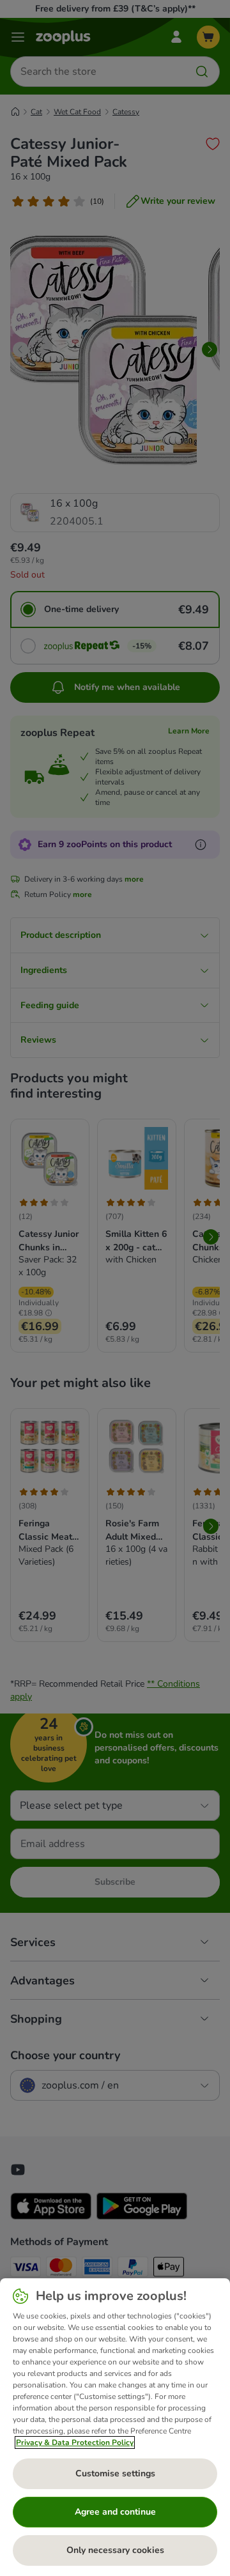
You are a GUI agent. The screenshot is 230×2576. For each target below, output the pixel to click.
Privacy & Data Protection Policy (75, 2442)
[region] (115, 2427)
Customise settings (115, 2473)
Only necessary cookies (115, 2550)
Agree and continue (115, 2512)
